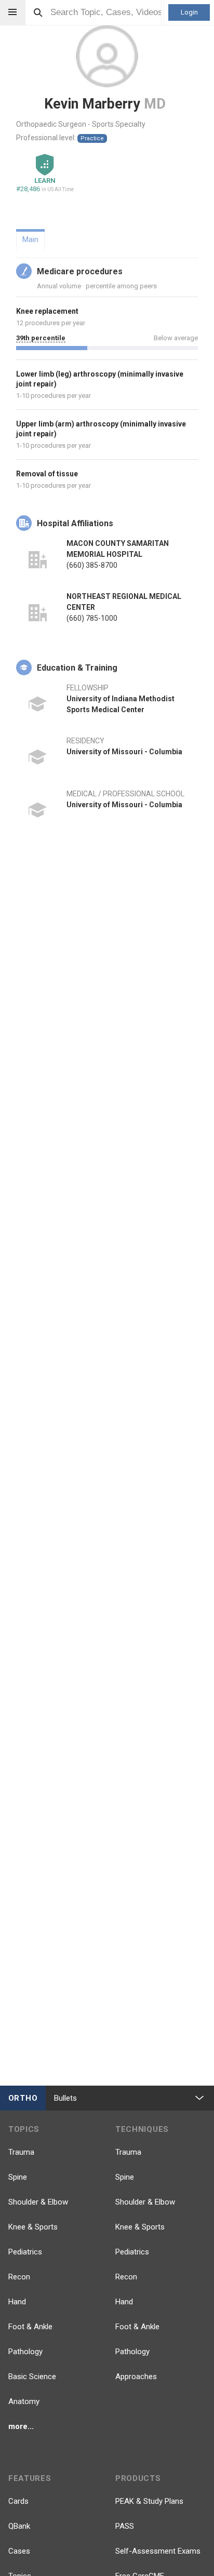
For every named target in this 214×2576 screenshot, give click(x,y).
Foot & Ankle (30, 2327)
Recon (19, 2277)
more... (21, 2426)
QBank (19, 2526)
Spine (18, 2177)
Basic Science (32, 2377)
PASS (125, 2526)
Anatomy (24, 2401)
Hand (17, 2302)
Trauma (21, 2152)
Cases (19, 2551)
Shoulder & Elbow (38, 2202)
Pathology (25, 2352)
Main (30, 239)
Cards (18, 2501)
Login (189, 12)
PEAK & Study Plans (149, 2501)
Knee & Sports (33, 2227)
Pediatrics (25, 2252)
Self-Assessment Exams (158, 2551)
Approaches (136, 2377)
